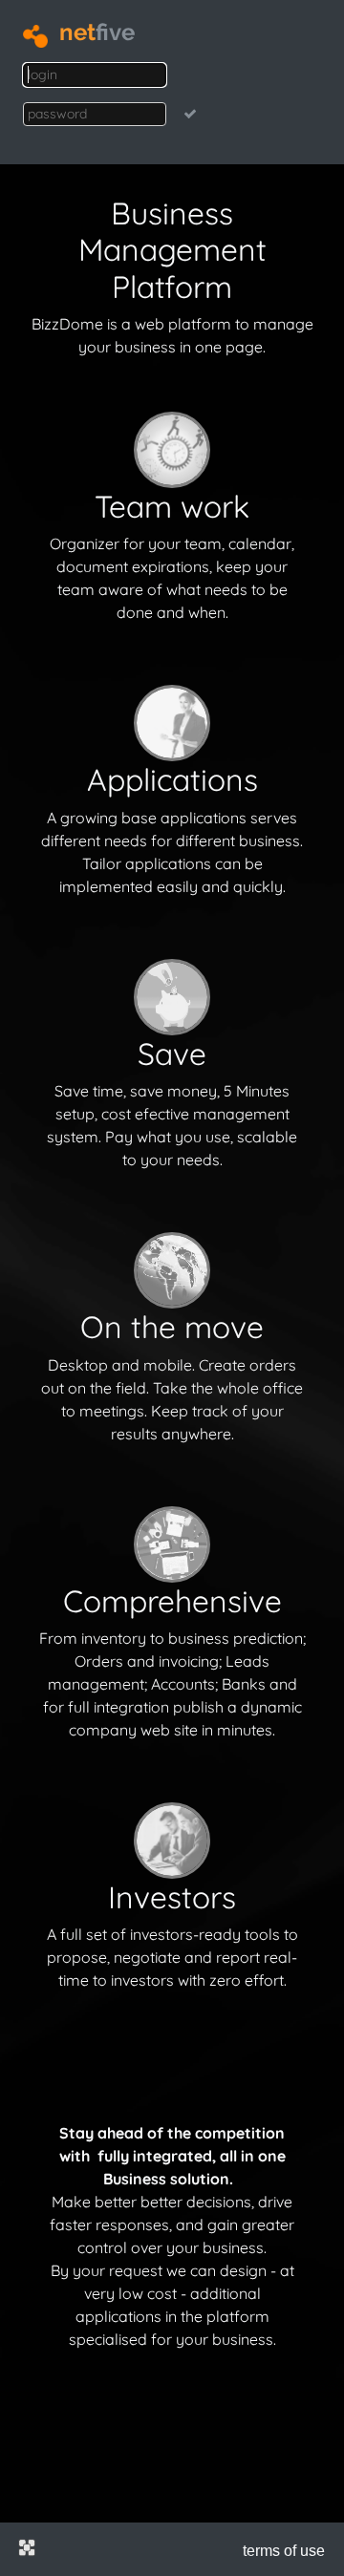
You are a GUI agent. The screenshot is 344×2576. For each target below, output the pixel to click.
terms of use (284, 2551)
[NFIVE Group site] (27, 2547)
